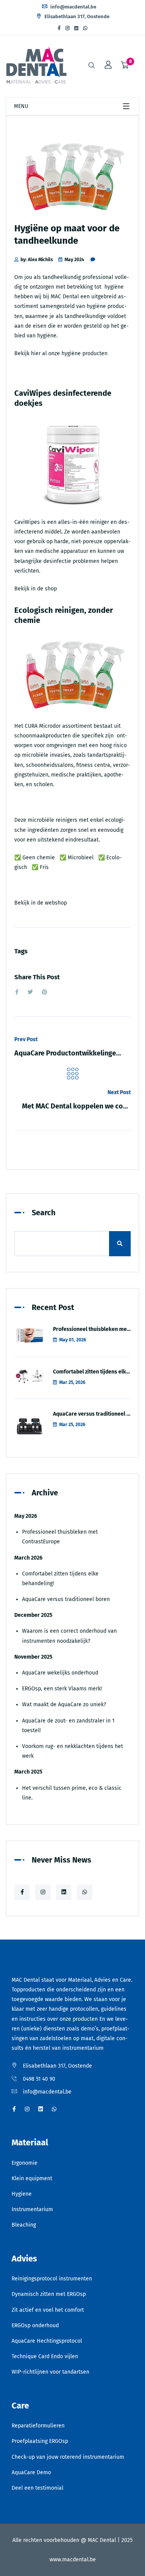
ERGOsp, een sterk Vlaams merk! (62, 1689)
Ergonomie (25, 2163)
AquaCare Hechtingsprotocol (47, 2341)
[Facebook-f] (59, 28)
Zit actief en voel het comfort (48, 2310)
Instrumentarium (32, 2209)
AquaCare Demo (31, 2473)
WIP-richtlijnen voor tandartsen (50, 2372)
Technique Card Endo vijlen (45, 2356)
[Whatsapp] (85, 28)
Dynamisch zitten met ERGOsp (49, 2294)
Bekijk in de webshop (41, 903)
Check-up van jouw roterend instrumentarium (68, 2457)
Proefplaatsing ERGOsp (40, 2441)
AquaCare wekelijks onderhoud (60, 1673)
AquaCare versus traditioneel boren (97, 1414)
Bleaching (24, 2225)
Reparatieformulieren (38, 2426)
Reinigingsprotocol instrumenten (52, 2279)
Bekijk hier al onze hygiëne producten (61, 353)
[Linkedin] (76, 28)
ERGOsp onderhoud (35, 2325)
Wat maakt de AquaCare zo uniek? (64, 1705)
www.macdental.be (73, 2560)
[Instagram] (67, 28)
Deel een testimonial (38, 2488)
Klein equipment (32, 2178)
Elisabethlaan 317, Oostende (76, 16)
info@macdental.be (73, 7)
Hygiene (22, 2194)
